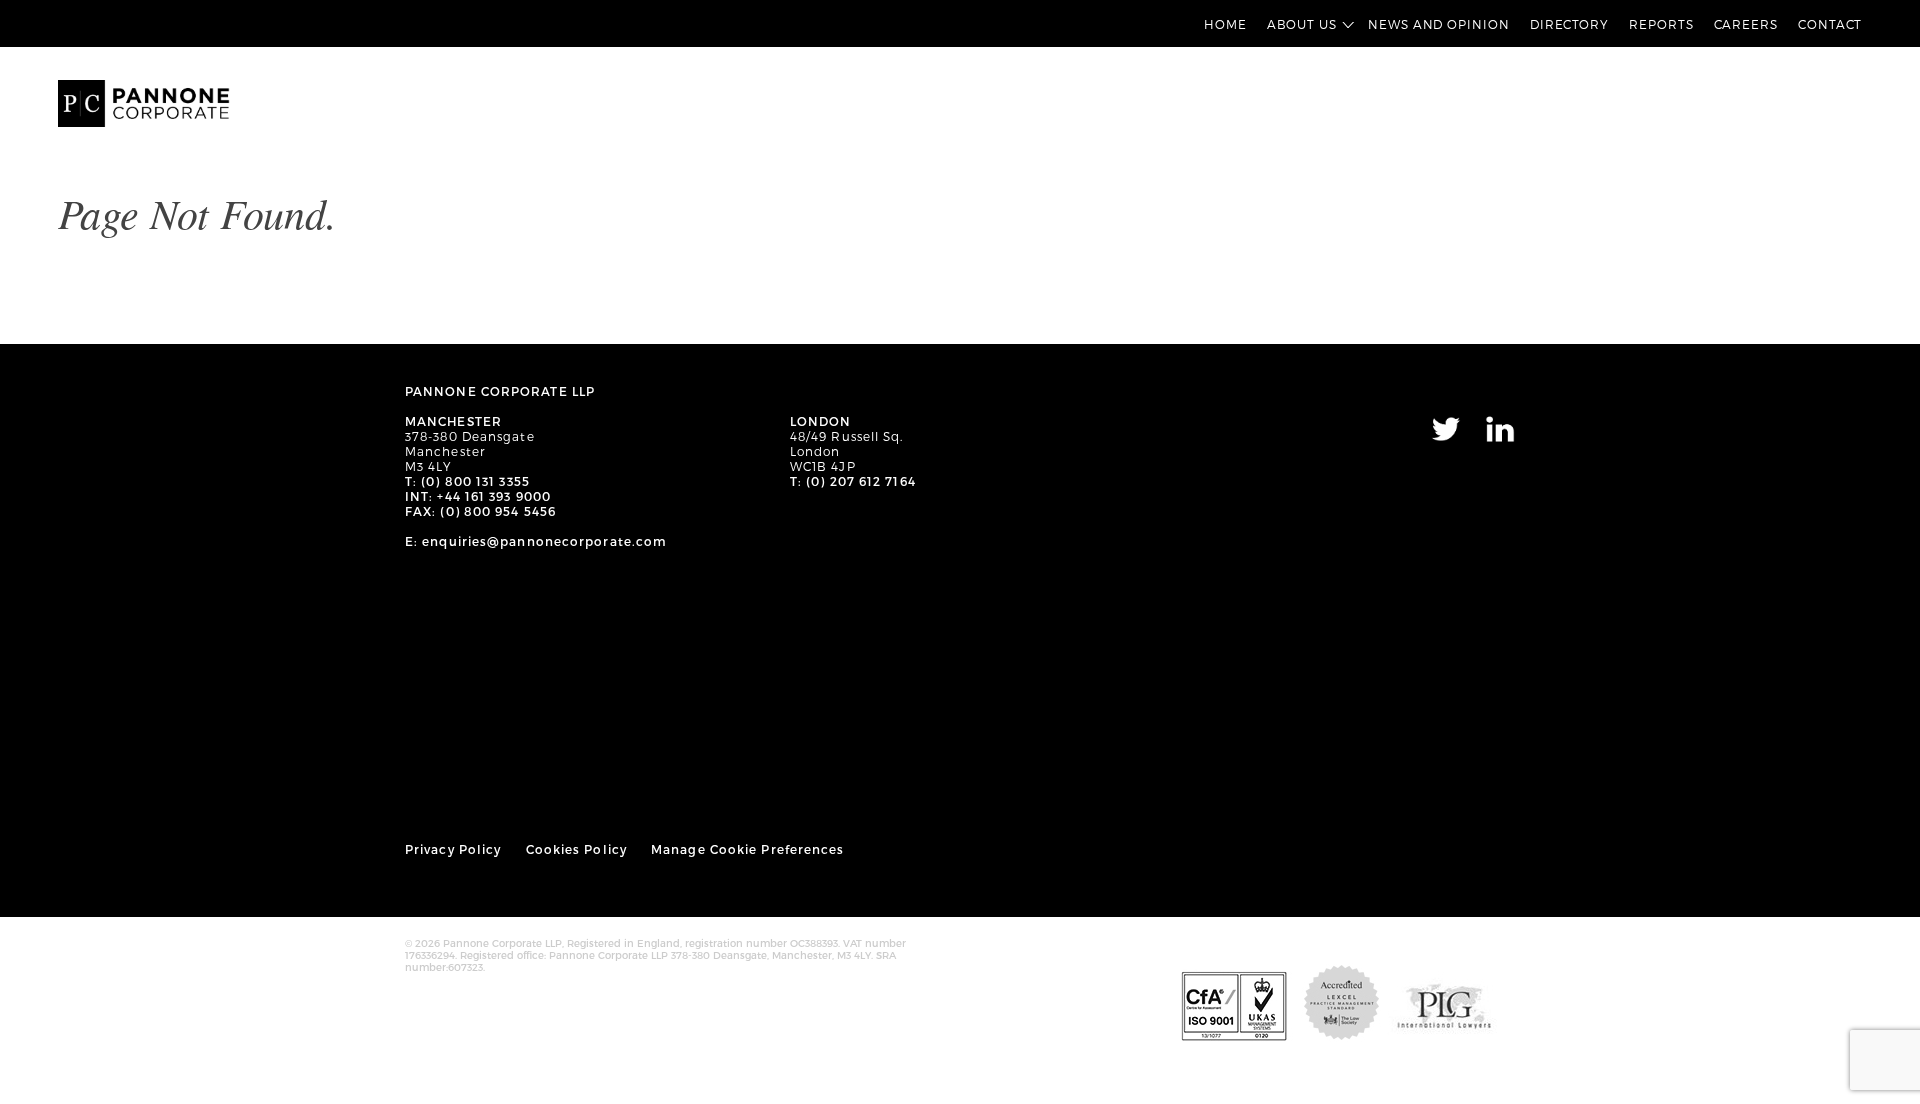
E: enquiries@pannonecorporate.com (536, 541)
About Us (1302, 24)
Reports (1661, 24)
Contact (1830, 24)
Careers (1746, 24)
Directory (1569, 24)
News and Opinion (1439, 24)
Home (1225, 24)
